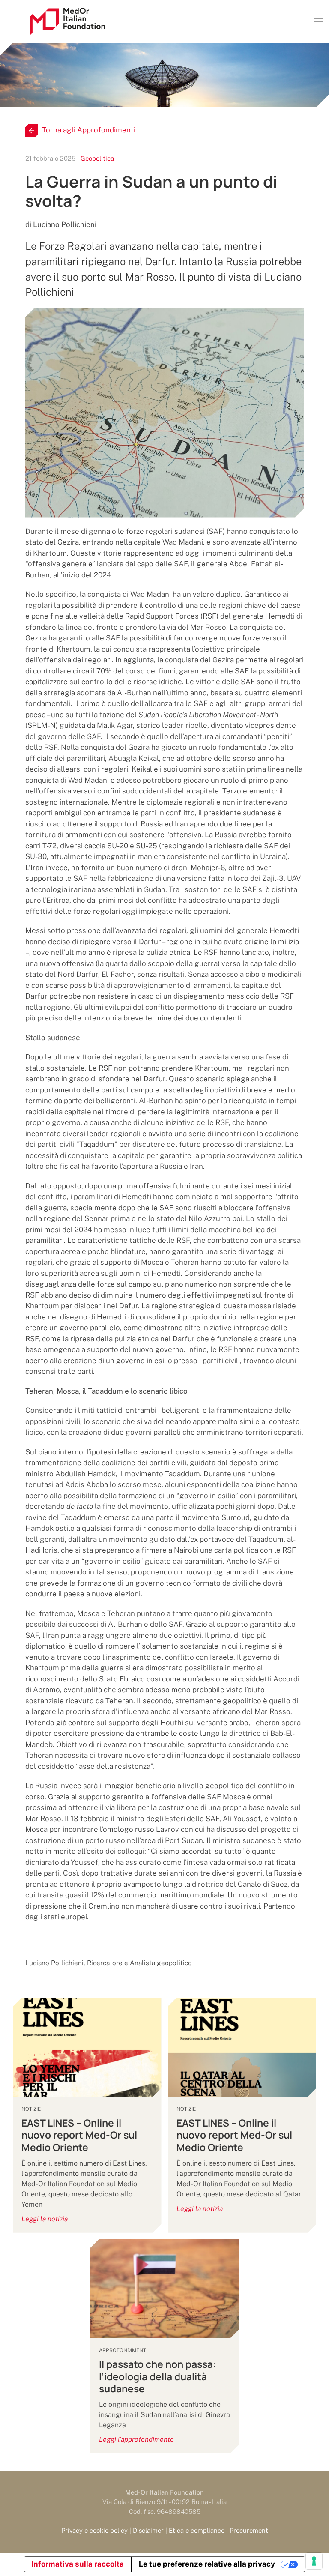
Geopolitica (97, 158)
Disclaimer (148, 2530)
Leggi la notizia (45, 2219)
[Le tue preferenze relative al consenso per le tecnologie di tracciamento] (314, 2561)
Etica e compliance (197, 2530)
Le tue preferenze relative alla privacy (207, 2564)
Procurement (249, 2530)
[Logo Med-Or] (67, 22)
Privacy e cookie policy (94, 2530)
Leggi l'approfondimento (136, 2440)
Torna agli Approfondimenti (89, 130)
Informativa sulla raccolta (78, 2564)
